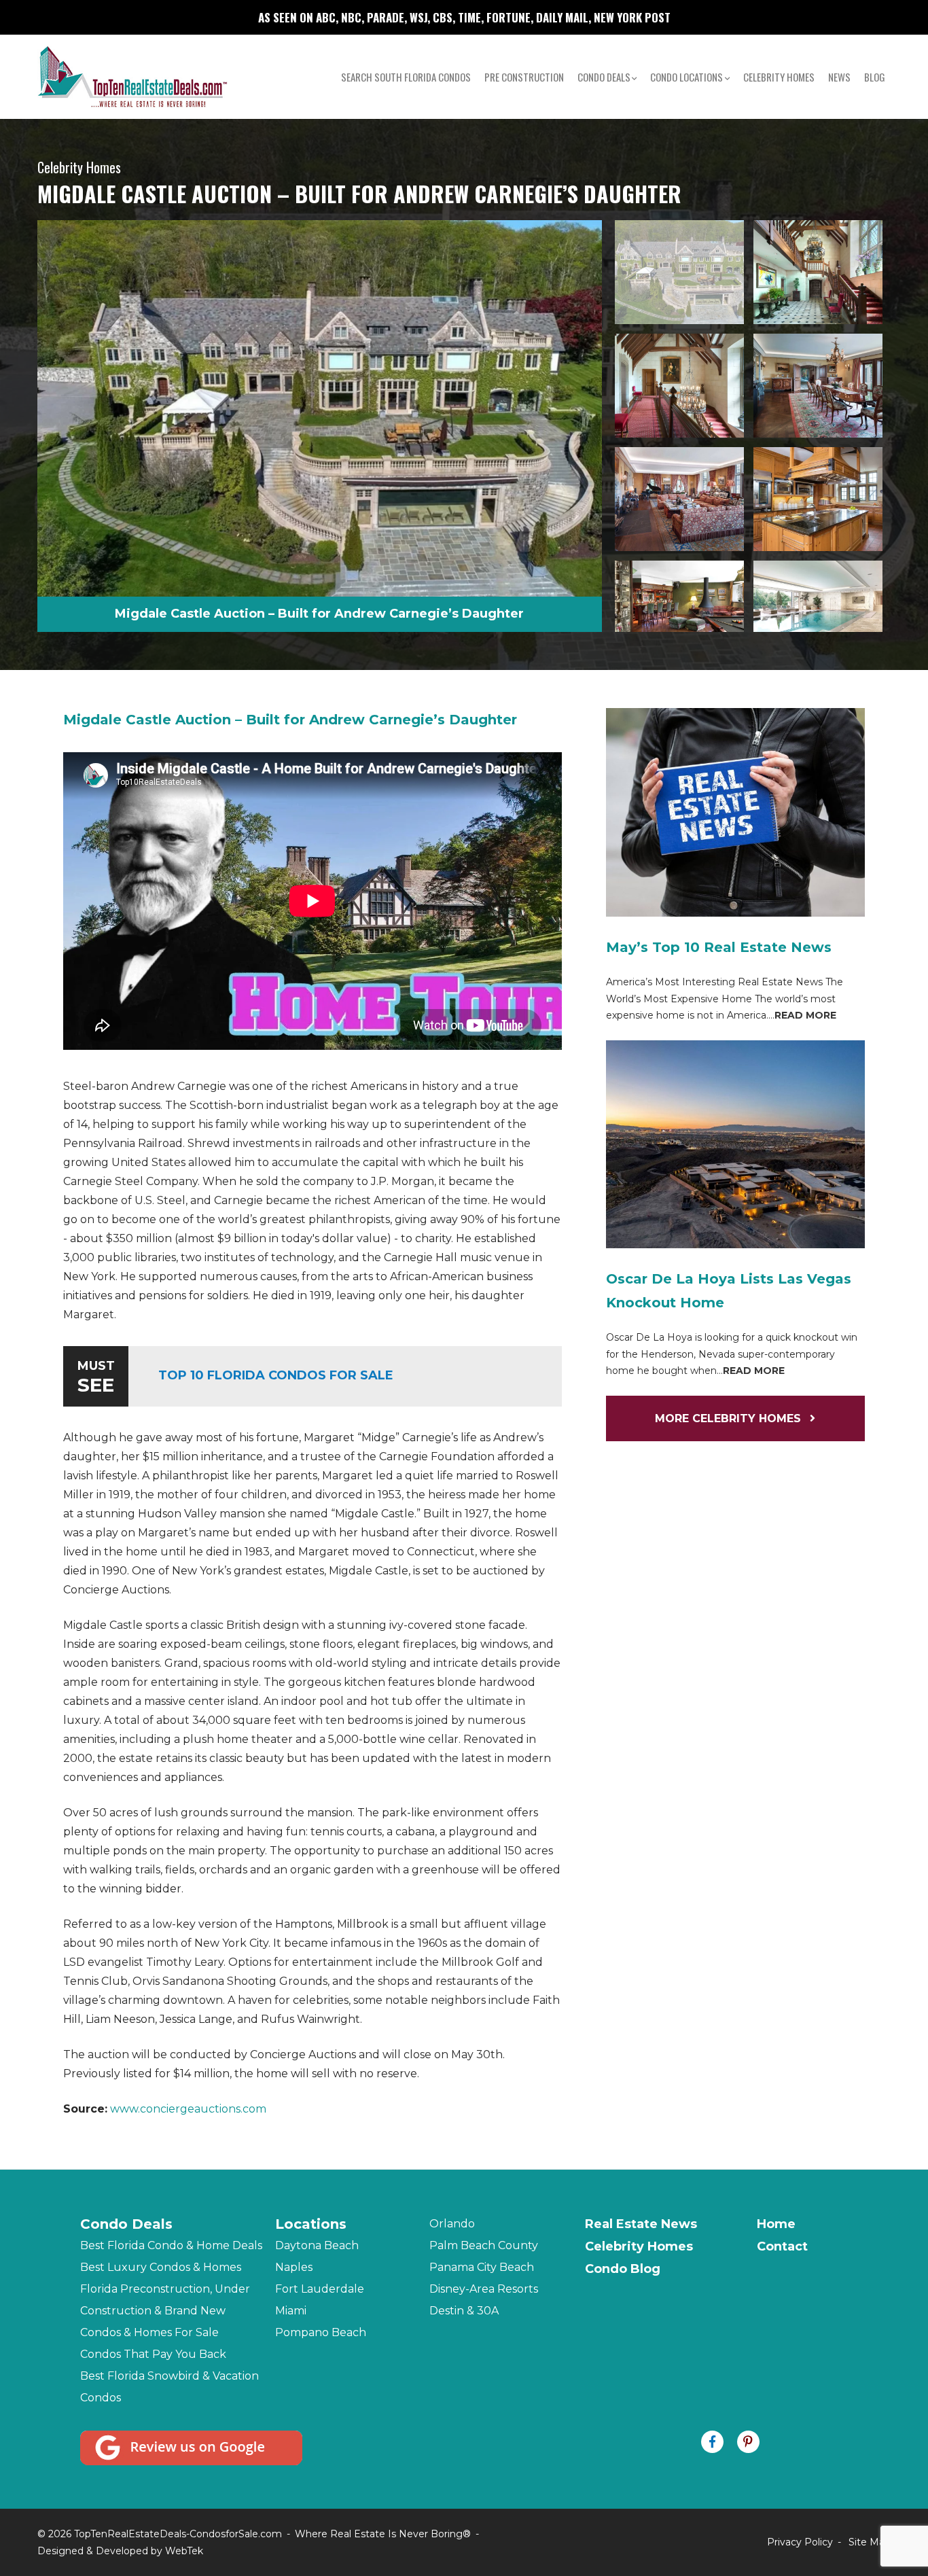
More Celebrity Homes (730, 1418)
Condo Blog (623, 2269)
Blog (875, 77)
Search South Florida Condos (406, 77)
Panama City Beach (482, 2267)
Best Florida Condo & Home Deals (171, 2245)
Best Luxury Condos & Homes (161, 2267)
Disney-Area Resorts (484, 2289)
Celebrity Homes (779, 77)
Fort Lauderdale (320, 2289)
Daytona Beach (317, 2245)
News (839, 77)
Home (776, 2224)
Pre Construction (524, 77)
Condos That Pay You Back (153, 2354)
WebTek (184, 2551)
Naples (294, 2267)
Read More (805, 1015)
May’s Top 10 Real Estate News (719, 947)
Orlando (452, 2224)
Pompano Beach (321, 2332)
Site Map (870, 2542)
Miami (291, 2311)
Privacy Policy (800, 2542)
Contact (782, 2246)
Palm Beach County (484, 2245)
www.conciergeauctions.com (188, 2109)
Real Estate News (641, 2224)
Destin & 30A (464, 2311)
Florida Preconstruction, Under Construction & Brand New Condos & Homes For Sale (165, 2311)
